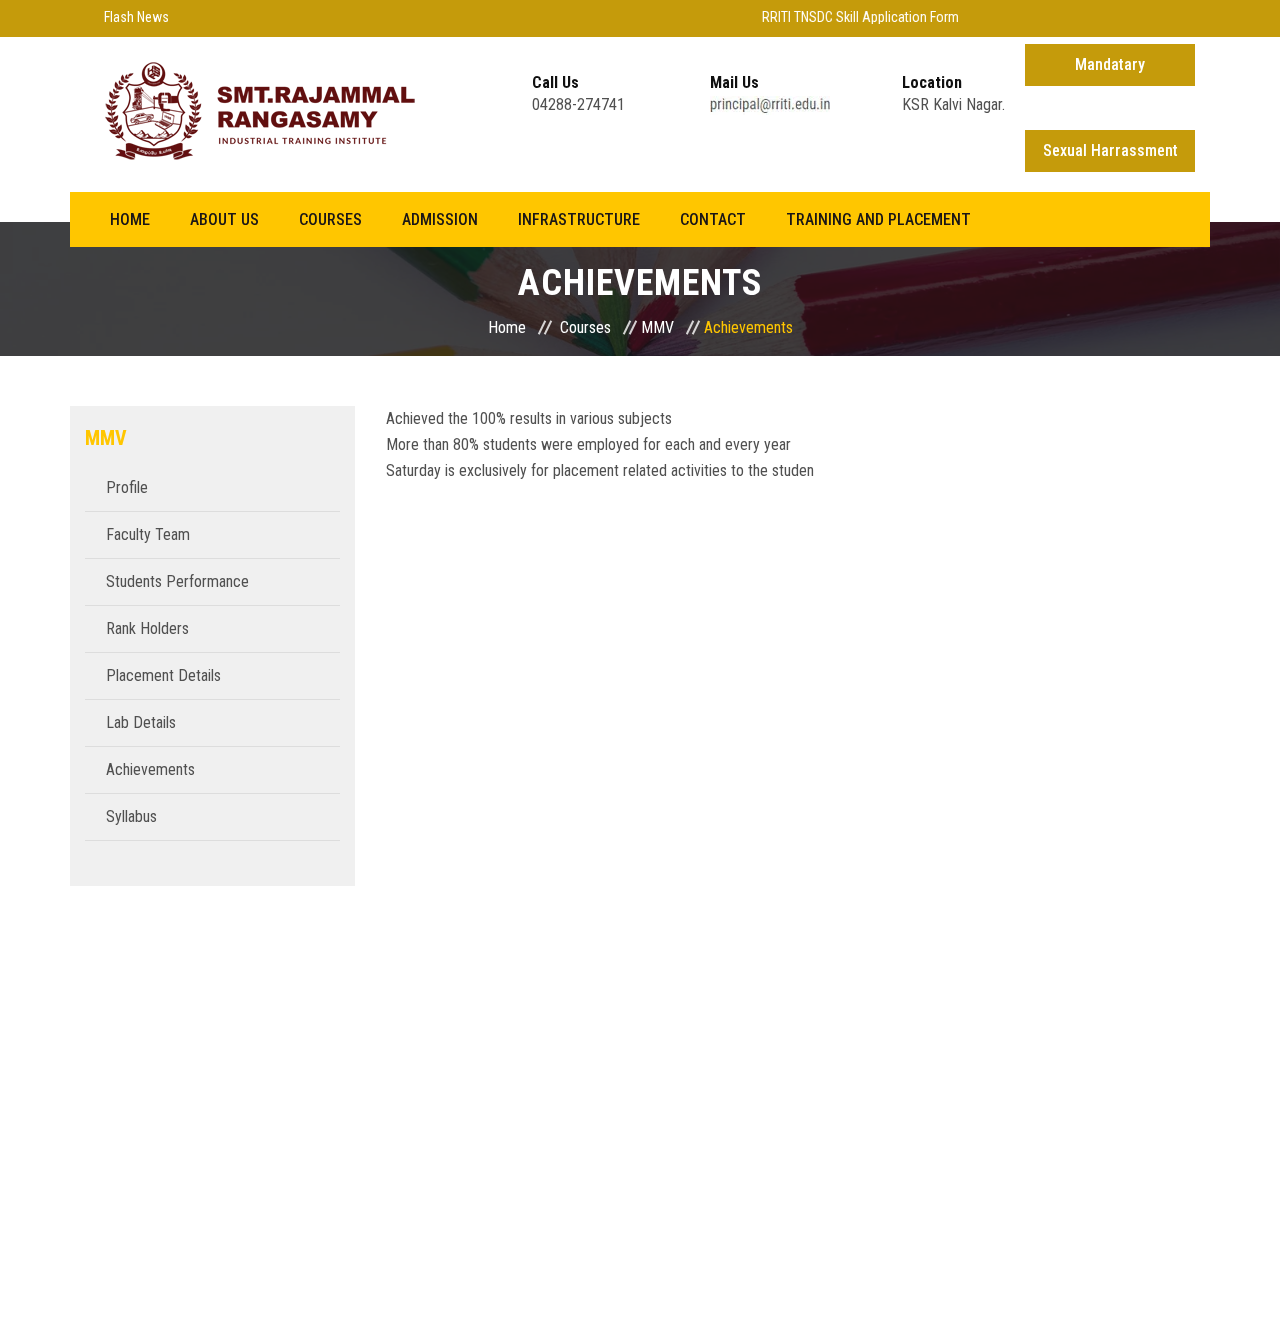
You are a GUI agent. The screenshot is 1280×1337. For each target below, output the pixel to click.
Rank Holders (147, 628)
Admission (440, 219)
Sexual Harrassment (1110, 150)
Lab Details (141, 722)
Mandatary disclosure (1110, 70)
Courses (330, 219)
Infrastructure (579, 219)
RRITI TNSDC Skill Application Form (848, 17)
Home (130, 219)
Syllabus (131, 816)
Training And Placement (878, 219)
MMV (657, 327)
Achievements (150, 769)
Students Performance (177, 581)
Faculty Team (148, 534)
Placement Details (163, 675)
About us (224, 219)
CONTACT (713, 219)
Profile (127, 487)
